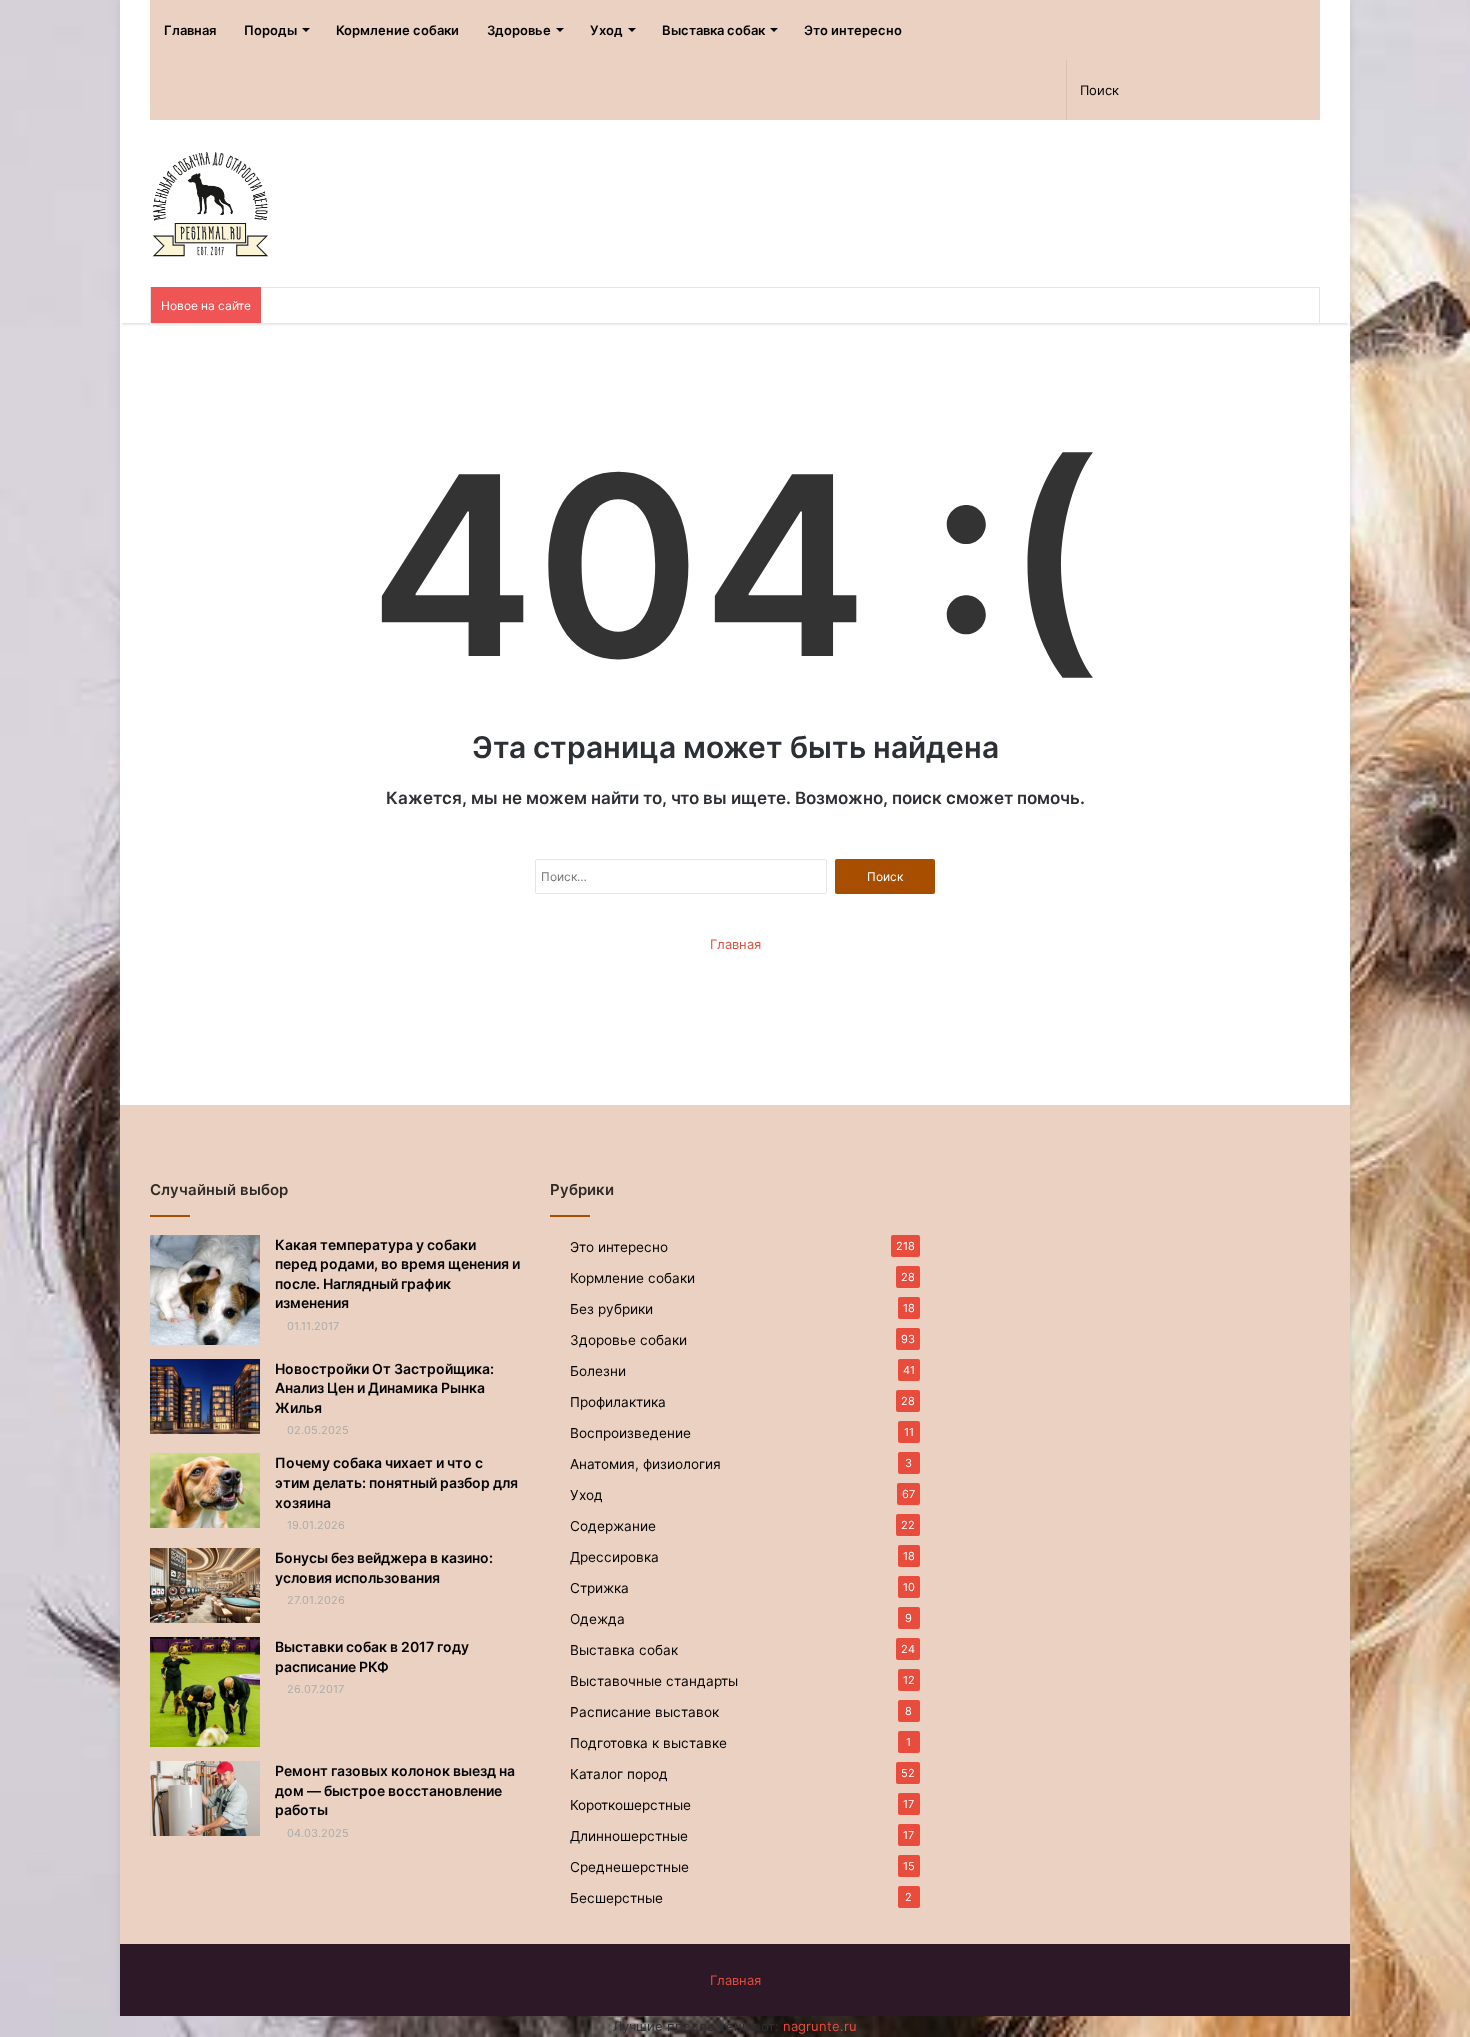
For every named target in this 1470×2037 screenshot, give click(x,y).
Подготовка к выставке (648, 1743)
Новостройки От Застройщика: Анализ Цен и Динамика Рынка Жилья (384, 1388)
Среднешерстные (629, 1867)
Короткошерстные (630, 1805)
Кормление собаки (397, 30)
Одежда (597, 1619)
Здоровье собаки (628, 1340)
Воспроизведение (630, 1433)
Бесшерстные (616, 1898)
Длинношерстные (629, 1836)
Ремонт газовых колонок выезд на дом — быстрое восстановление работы (395, 1790)
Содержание (613, 1526)
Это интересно (853, 30)
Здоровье (519, 30)
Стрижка (599, 1588)
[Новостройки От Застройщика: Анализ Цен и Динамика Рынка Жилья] (205, 1396)
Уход (606, 30)
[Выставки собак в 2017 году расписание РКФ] (205, 1692)
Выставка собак (713, 30)
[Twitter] (943, 90)
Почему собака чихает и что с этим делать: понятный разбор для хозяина (396, 1482)
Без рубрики (611, 1309)
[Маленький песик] (209, 203)
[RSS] (873, 90)
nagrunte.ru (820, 2026)
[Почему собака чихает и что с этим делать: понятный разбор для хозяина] (205, 1490)
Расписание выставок (644, 1712)
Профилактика (618, 1402)
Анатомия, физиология (645, 1464)
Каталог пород (619, 1774)
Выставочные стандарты (654, 1681)
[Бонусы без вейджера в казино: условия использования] (205, 1585)
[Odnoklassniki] (908, 90)
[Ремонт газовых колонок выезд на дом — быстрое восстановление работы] (205, 1798)
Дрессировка (614, 1557)
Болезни (598, 1371)
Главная (190, 30)
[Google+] (978, 90)
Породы (270, 30)
